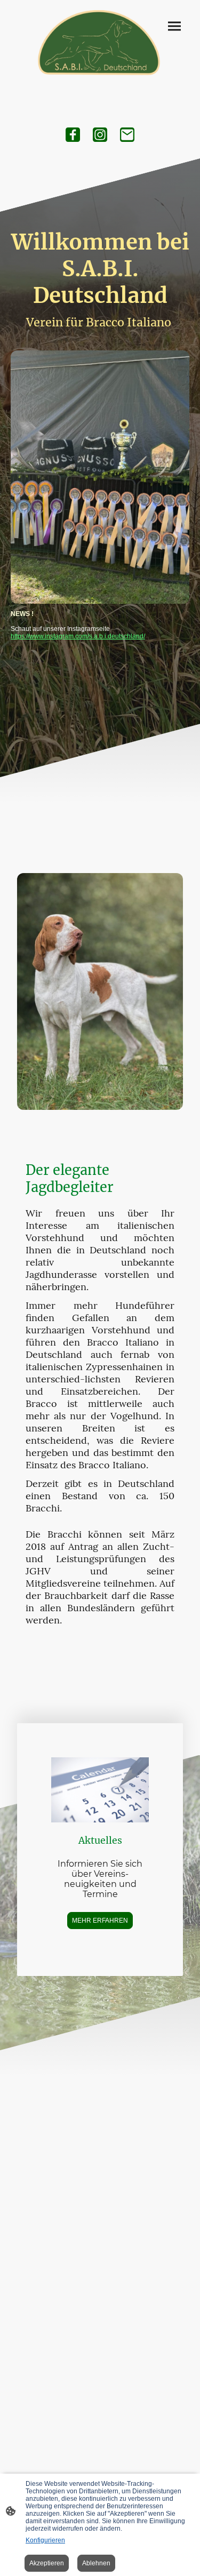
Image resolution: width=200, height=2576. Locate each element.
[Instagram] (100, 135)
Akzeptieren (47, 2563)
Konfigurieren (45, 2540)
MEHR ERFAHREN (100, 1921)
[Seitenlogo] (100, 44)
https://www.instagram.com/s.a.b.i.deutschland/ (78, 636)
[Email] (127, 135)
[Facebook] (73, 135)
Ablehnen (96, 2563)
